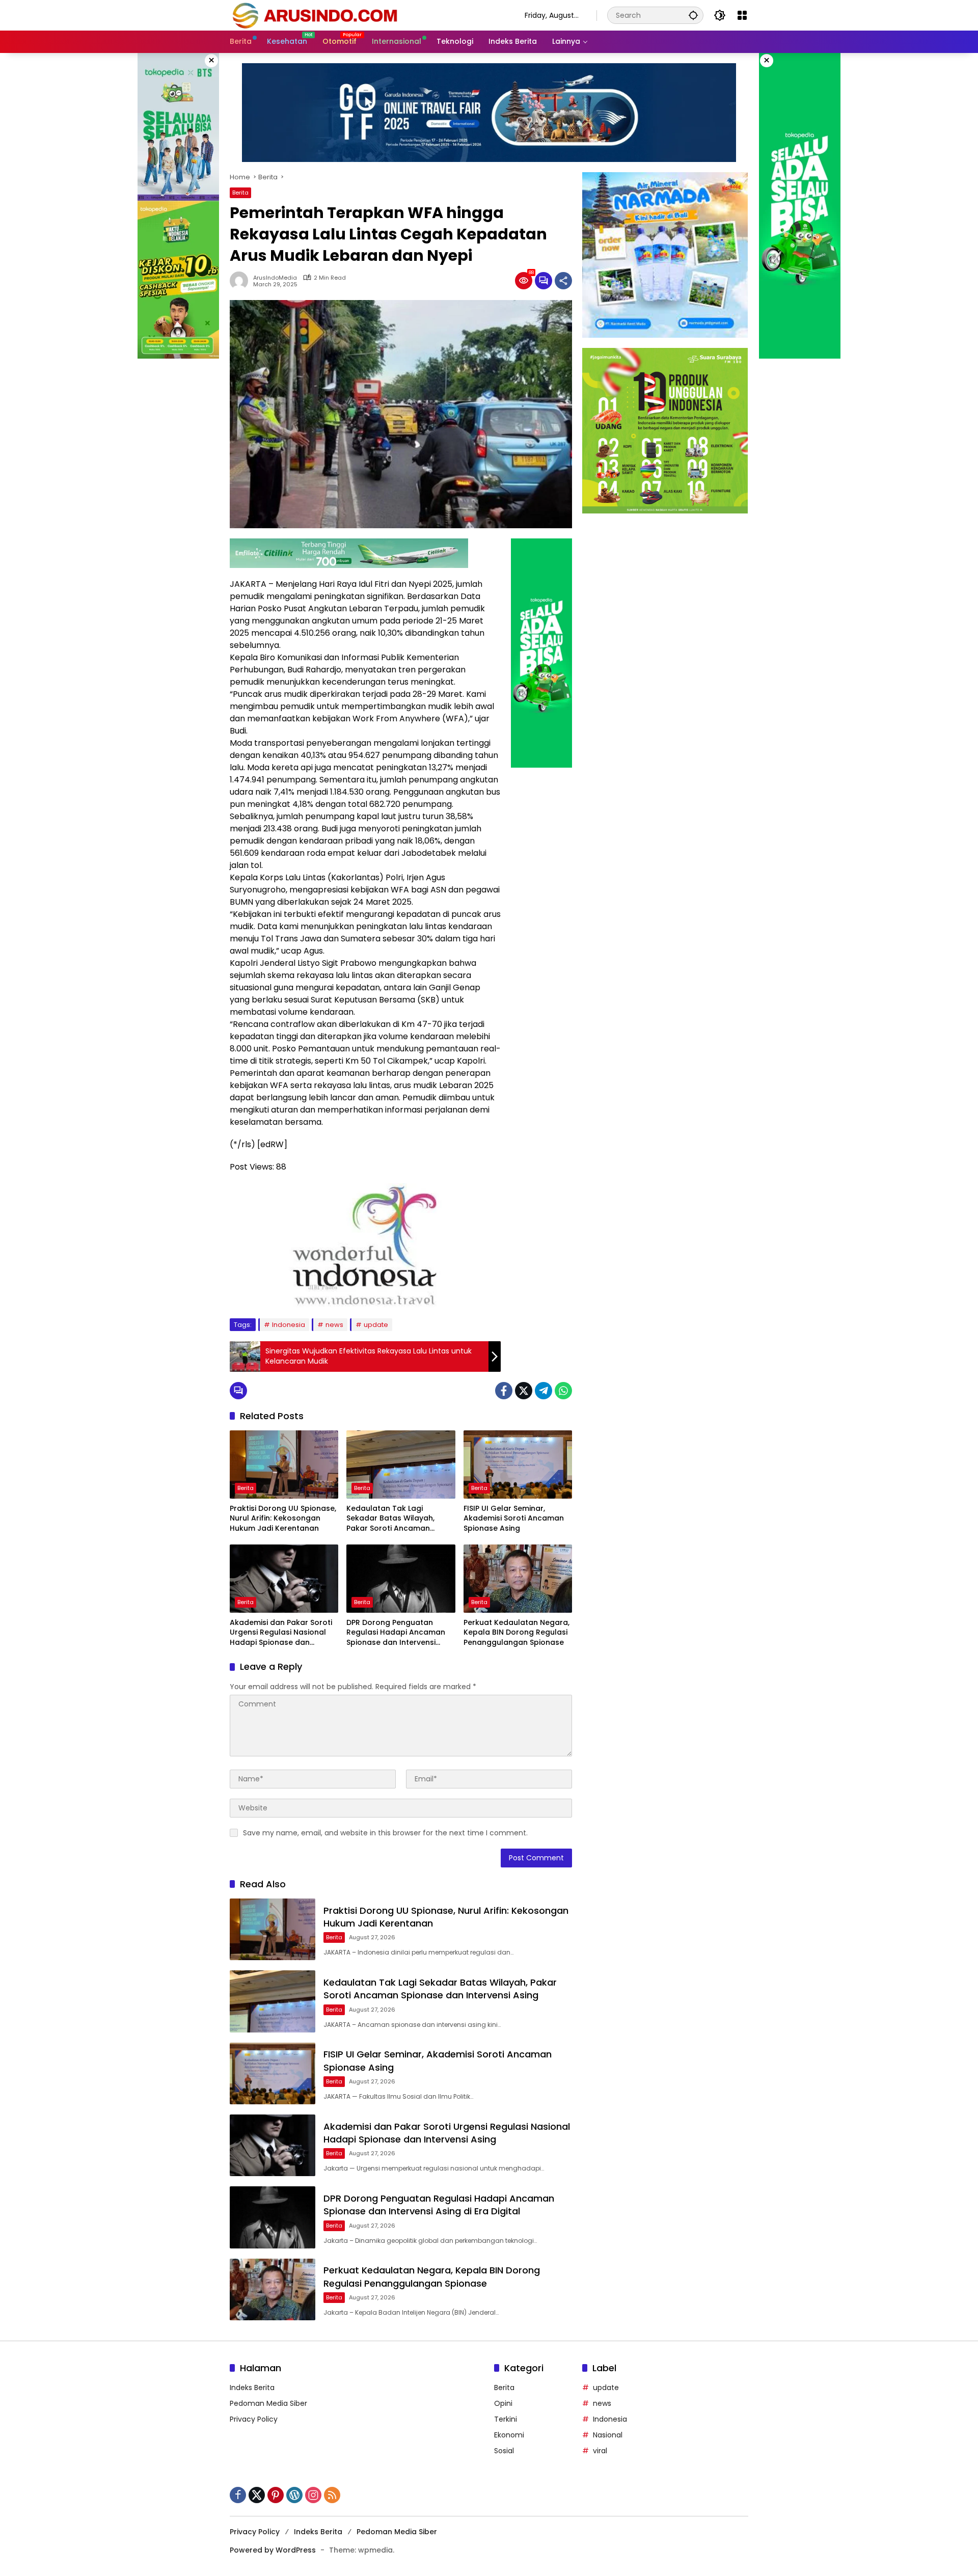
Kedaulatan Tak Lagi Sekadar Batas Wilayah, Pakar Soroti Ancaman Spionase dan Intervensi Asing (391, 1519)
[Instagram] (313, 2495)
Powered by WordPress (273, 2550)
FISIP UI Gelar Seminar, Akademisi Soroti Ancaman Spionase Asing (514, 1519)
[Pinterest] (276, 2495)
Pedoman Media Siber (268, 2403)
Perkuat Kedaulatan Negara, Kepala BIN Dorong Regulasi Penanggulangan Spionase (517, 1633)
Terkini (506, 2419)
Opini (503, 2403)
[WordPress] (294, 2495)
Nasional (608, 2435)
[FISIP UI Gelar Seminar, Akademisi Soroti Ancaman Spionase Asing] (518, 1465)
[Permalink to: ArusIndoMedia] (241, 281)
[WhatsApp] (563, 1391)
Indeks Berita (252, 2388)
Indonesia (289, 1325)
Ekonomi (509, 2435)
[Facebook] (504, 1391)
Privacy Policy (254, 2419)
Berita (240, 193)
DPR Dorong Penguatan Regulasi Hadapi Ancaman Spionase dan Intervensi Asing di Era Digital (396, 1633)
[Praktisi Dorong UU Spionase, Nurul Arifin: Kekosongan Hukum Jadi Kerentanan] (284, 1465)
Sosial (504, 2451)
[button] (693, 15)
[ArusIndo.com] (367, 15)
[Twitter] (524, 1391)
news (334, 1325)
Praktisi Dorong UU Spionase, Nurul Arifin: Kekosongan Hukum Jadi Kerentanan (283, 1519)
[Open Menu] (742, 15)
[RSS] (332, 2495)
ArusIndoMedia (275, 278)
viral (600, 2451)
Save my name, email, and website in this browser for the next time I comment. (385, 1833)
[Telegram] (544, 1391)
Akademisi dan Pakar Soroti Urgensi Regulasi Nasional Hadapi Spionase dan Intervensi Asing (281, 1633)
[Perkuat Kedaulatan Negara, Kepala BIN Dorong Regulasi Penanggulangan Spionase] (518, 1579)
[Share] (563, 281)
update (376, 1325)
